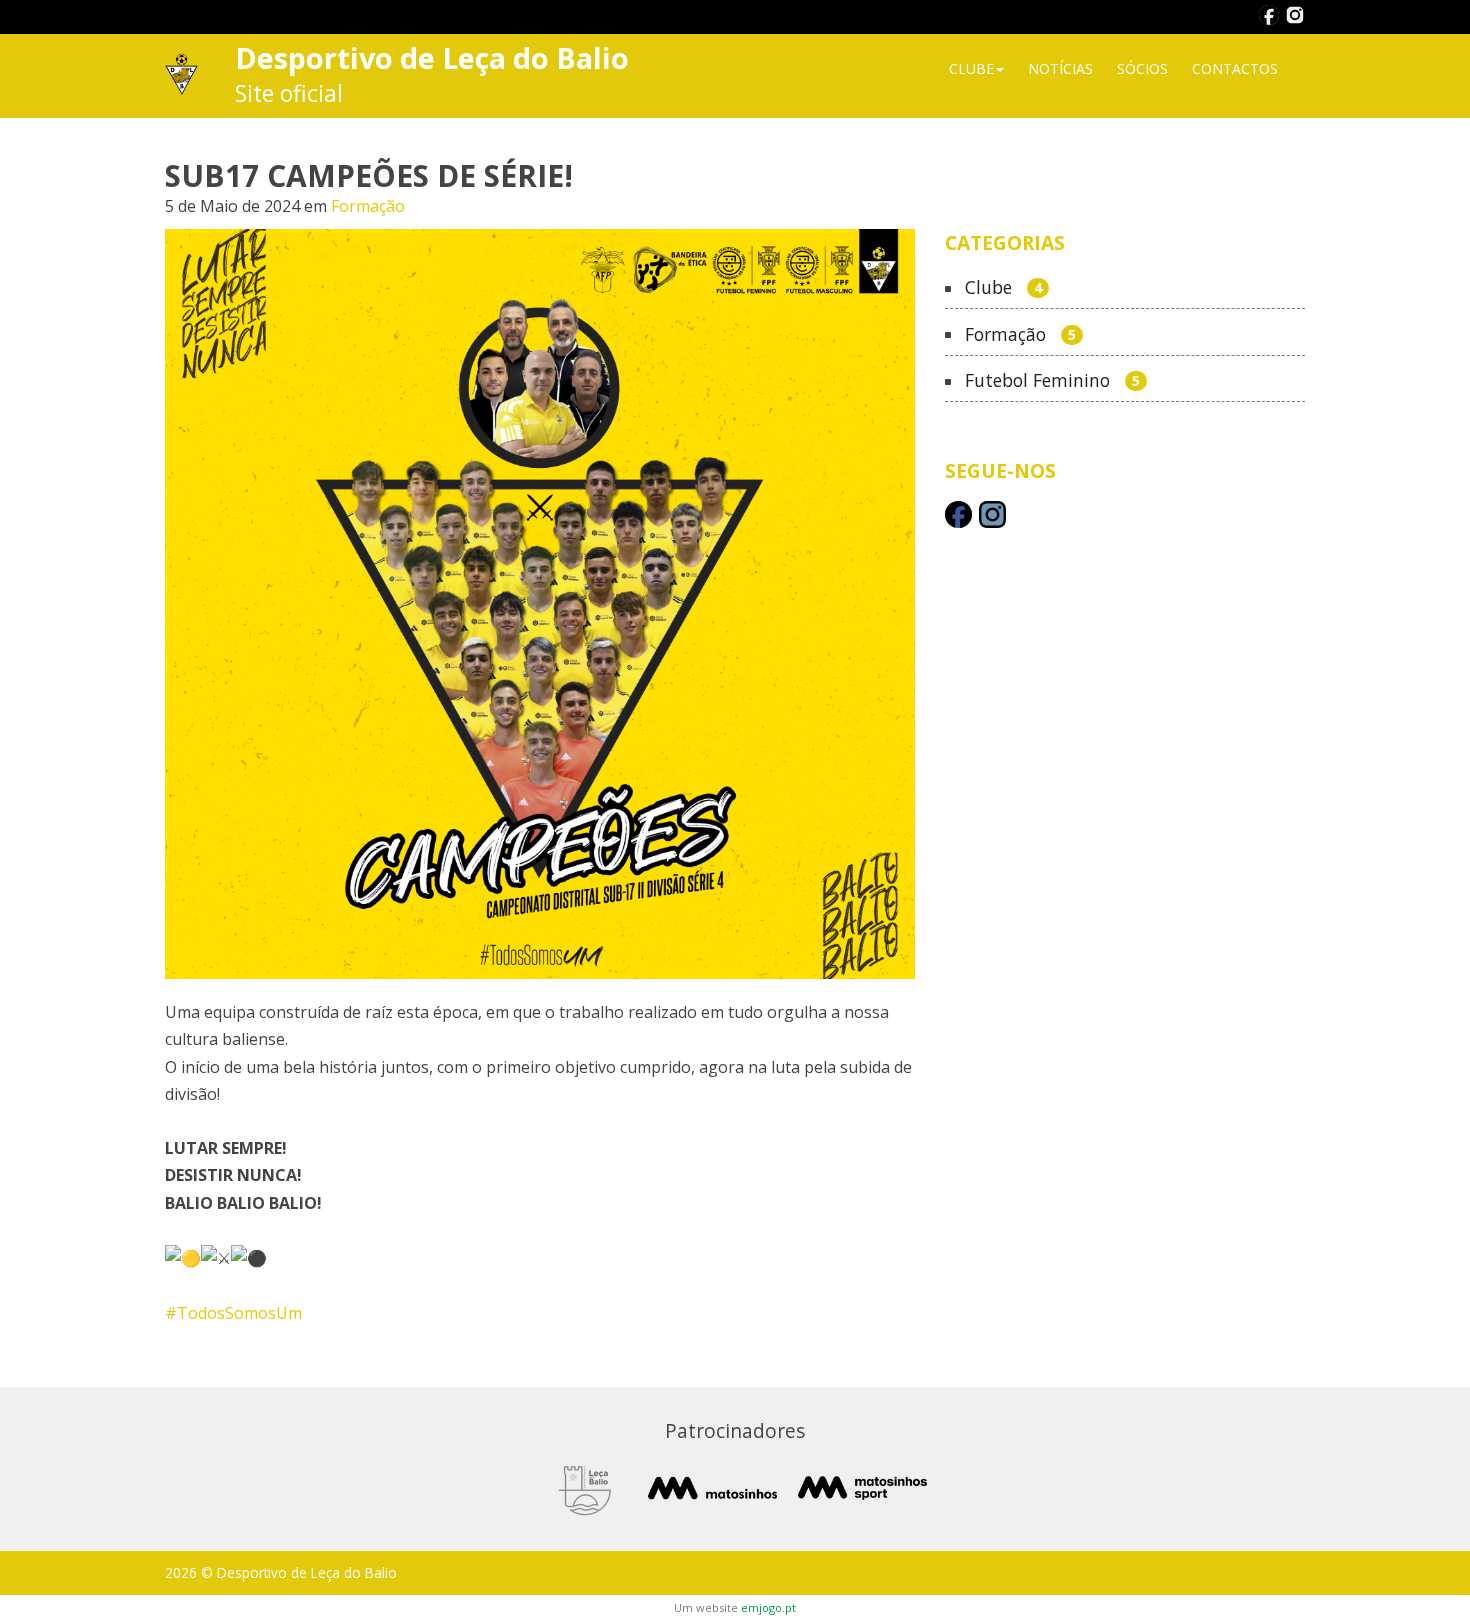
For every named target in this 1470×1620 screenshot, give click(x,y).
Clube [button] (971, 68)
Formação (368, 206)
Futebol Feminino (1052, 381)
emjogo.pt (768, 1607)
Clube (1003, 288)
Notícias (1060, 68)
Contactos (1235, 68)
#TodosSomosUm (233, 1313)
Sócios (1142, 68)
